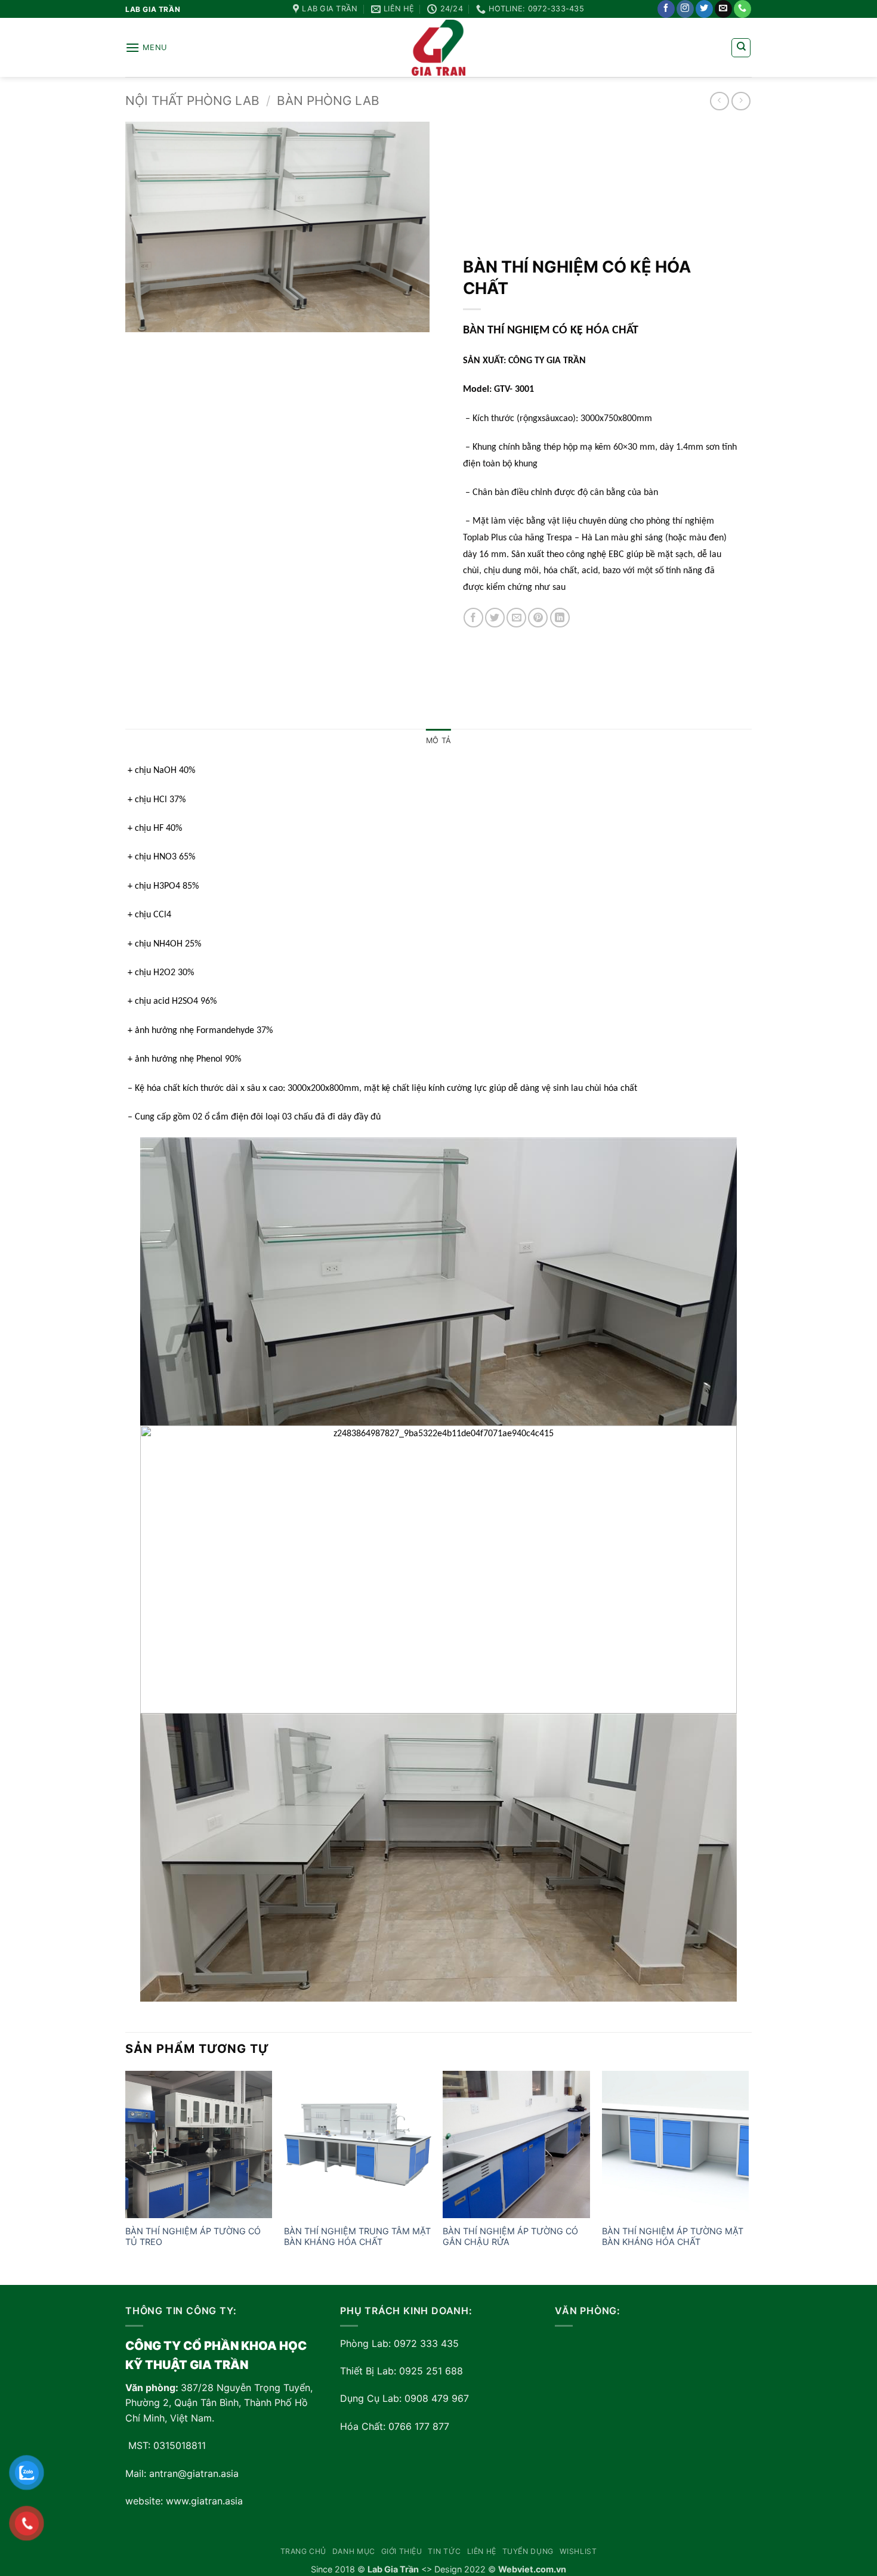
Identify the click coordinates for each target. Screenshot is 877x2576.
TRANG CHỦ (304, 2551)
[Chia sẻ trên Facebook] (473, 618)
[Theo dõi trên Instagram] (685, 9)
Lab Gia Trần (393, 2569)
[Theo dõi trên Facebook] (666, 9)
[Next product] (719, 101)
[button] (146, 47)
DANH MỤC (354, 2551)
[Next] (748, 2176)
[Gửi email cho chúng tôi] (723, 9)
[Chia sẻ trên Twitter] (495, 618)
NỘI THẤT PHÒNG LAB (192, 100)
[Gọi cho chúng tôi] (742, 9)
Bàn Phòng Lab (328, 100)
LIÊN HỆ (482, 2551)
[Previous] (126, 2176)
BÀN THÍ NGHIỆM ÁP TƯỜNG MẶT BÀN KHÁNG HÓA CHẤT (673, 2237)
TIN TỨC (444, 2551)
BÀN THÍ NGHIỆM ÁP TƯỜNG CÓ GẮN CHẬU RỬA (510, 2237)
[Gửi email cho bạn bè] (516, 618)
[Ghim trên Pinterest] (538, 618)
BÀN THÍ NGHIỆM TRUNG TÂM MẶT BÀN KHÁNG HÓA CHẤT (357, 2237)
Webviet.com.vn (532, 2569)
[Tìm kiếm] (741, 48)
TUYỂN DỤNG (528, 2551)
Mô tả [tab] (438, 740)
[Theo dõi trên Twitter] (704, 9)
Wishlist (578, 2551)
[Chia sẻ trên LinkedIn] (560, 618)
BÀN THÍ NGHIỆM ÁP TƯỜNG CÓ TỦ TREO (193, 2237)
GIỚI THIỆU (402, 2551)
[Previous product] (741, 101)
